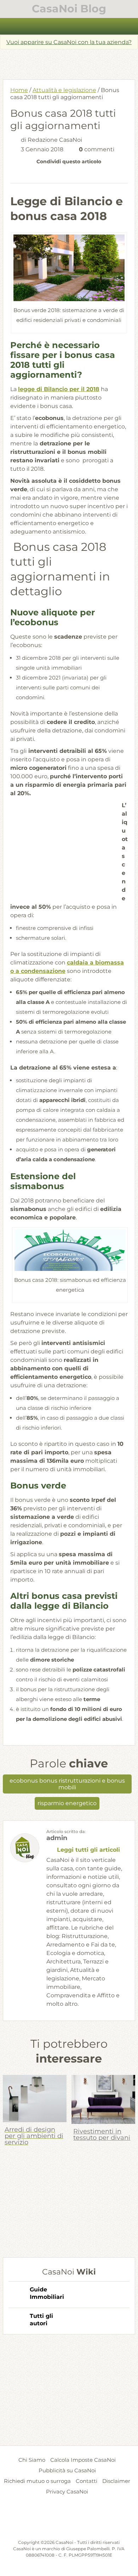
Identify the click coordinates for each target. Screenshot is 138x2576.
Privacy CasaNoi (67, 2492)
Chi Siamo (32, 2460)
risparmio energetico (67, 1803)
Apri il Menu (69, 26)
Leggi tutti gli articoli (88, 1850)
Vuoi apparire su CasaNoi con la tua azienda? (69, 42)
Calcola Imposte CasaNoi (83, 2460)
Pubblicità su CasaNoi (67, 2470)
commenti (97, 149)
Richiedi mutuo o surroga (37, 2481)
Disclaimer (116, 2481)
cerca (129, 26)
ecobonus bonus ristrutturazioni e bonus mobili (67, 1784)
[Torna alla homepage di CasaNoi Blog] (69, 2522)
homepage (10, 26)
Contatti (87, 2481)
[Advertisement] (70, 62)
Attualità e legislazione (64, 90)
